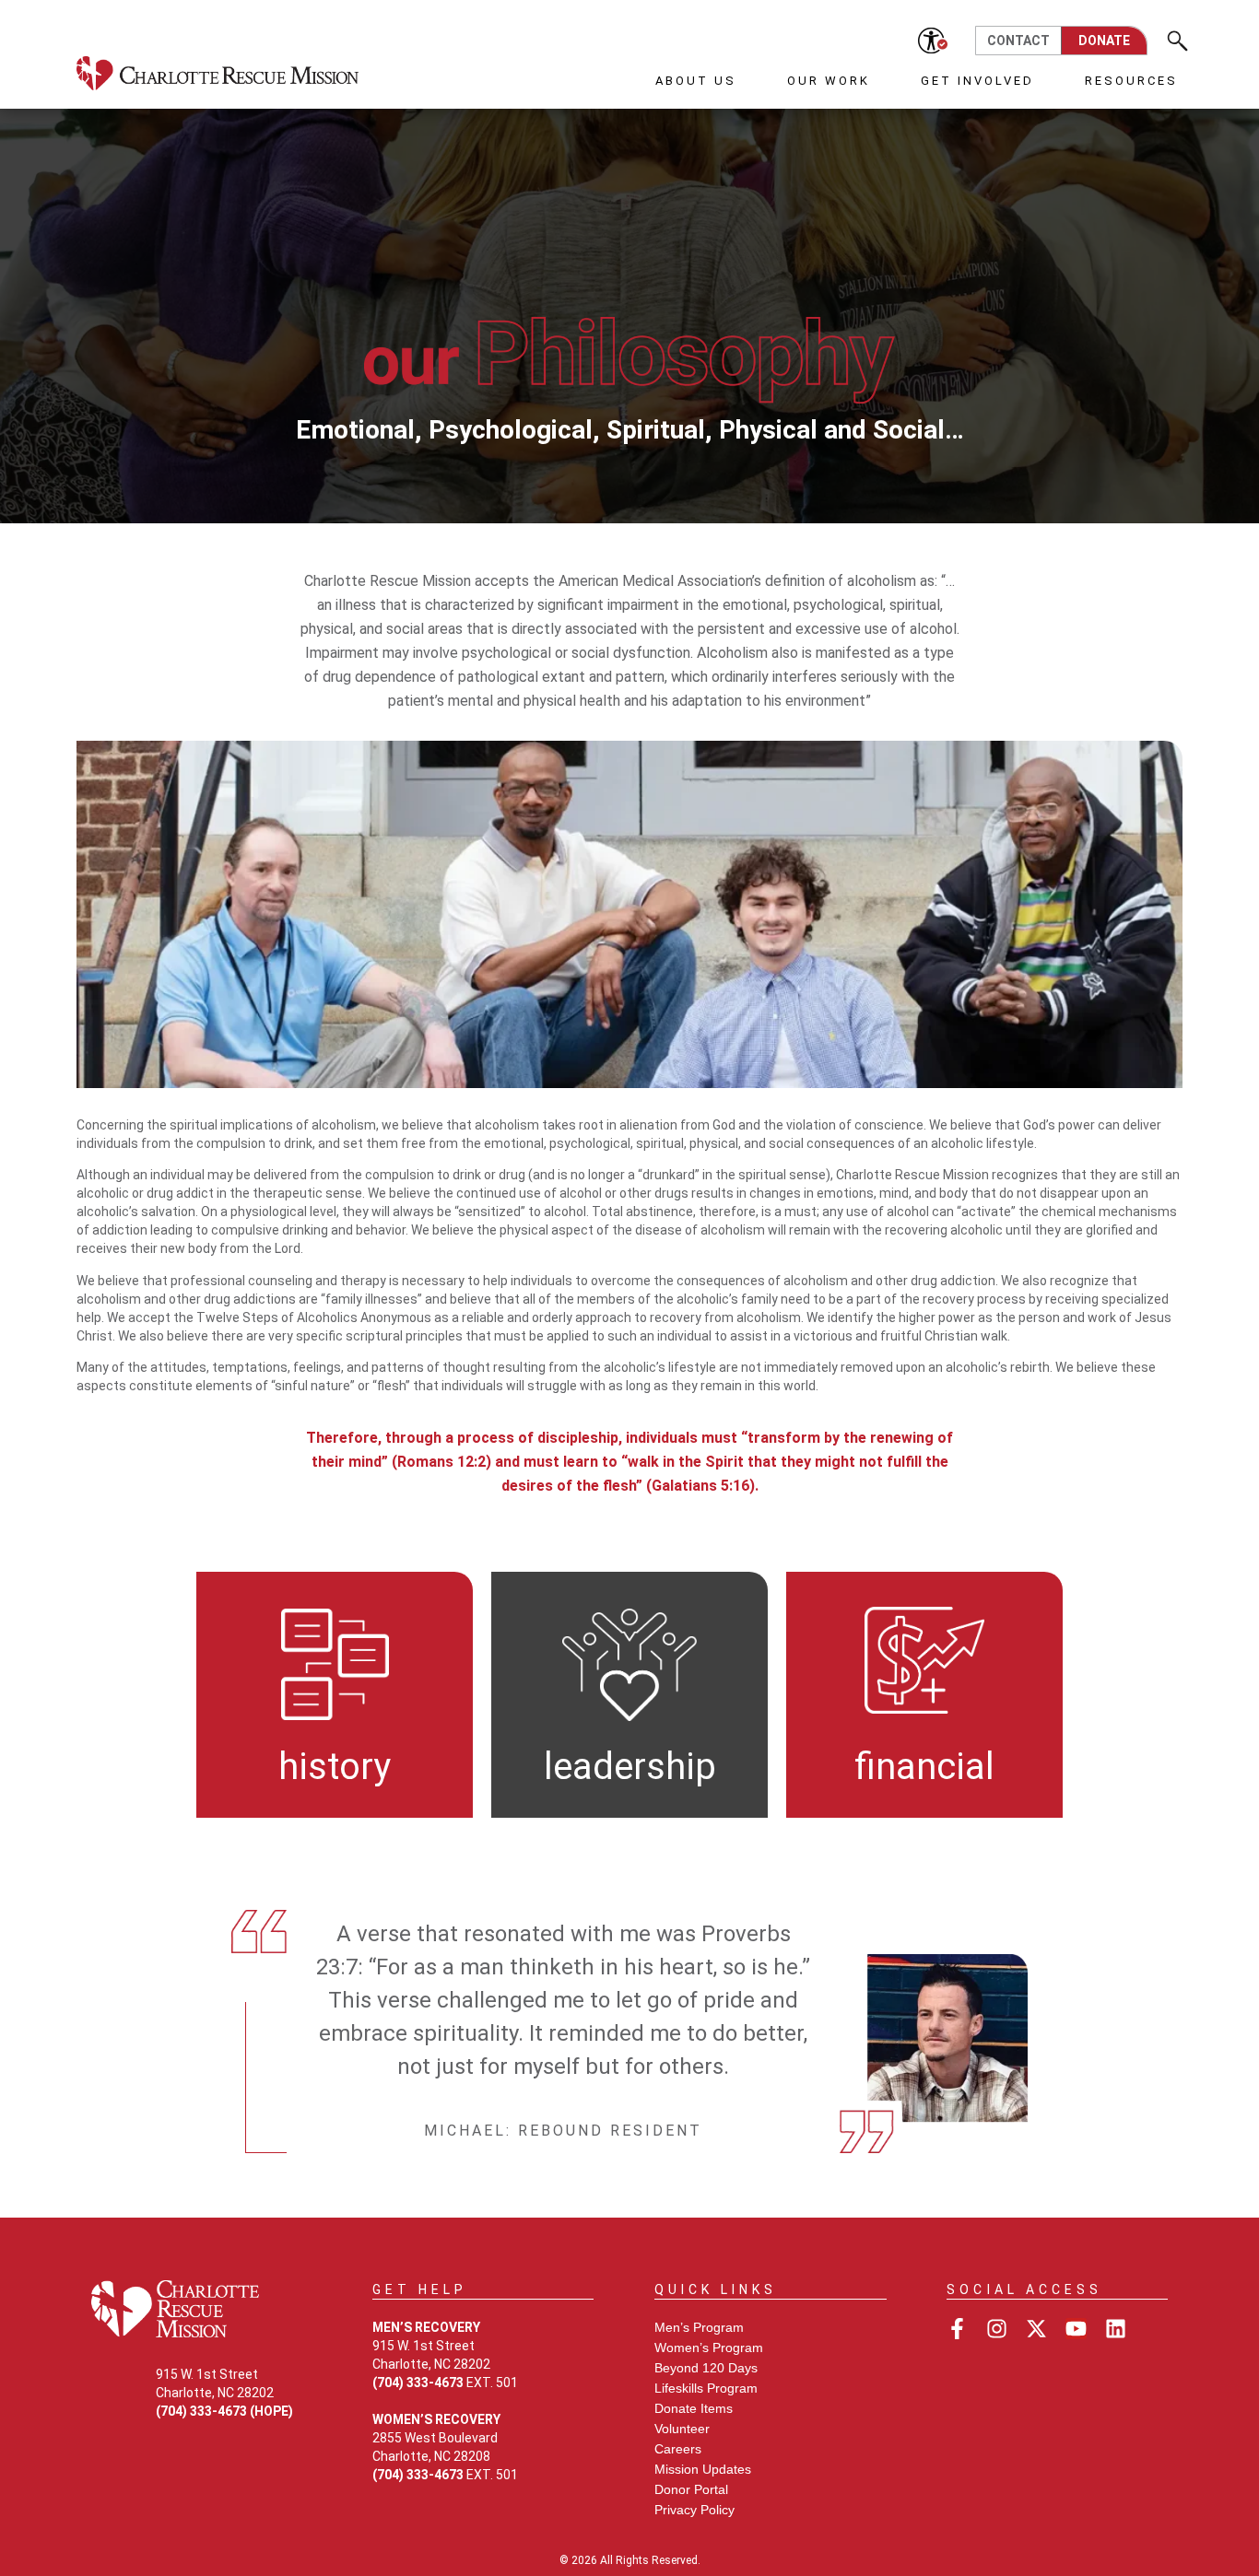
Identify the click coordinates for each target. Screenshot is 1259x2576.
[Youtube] (1076, 2329)
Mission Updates (703, 2469)
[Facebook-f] (957, 2329)
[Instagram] (997, 2329)
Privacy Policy (694, 2510)
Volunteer (682, 2429)
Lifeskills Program (706, 2388)
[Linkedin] (1116, 2329)
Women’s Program (709, 2348)
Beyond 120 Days (706, 2368)
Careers (678, 2449)
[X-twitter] (1036, 2329)
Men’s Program (699, 2327)
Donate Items (694, 2408)
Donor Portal (691, 2489)
